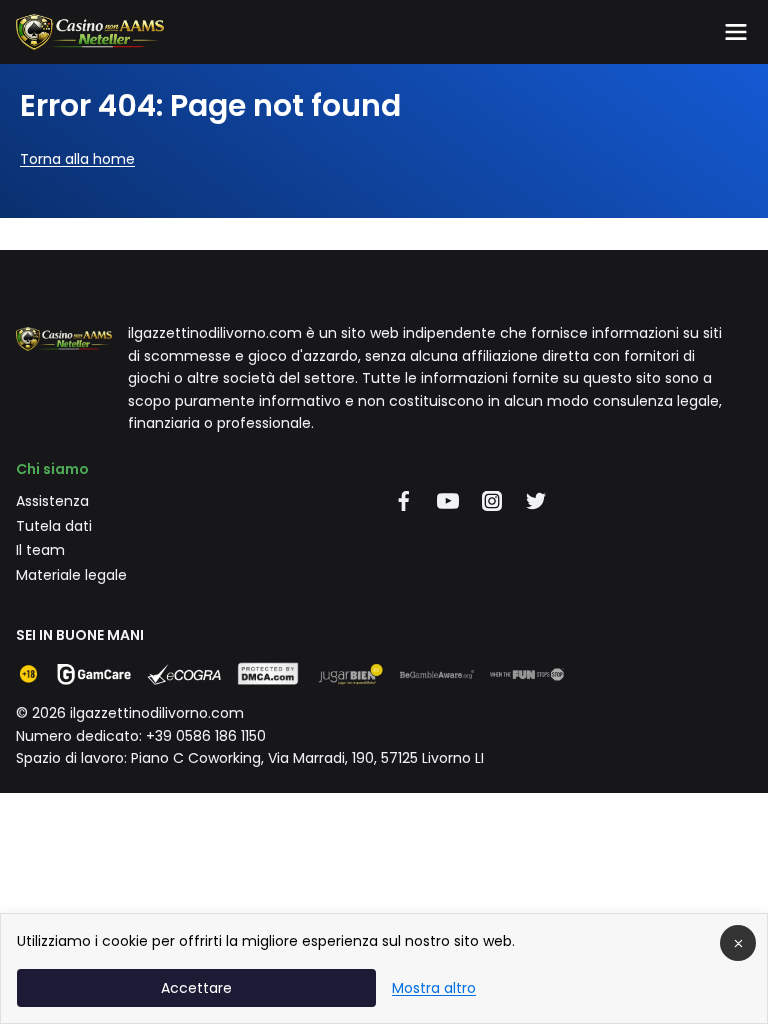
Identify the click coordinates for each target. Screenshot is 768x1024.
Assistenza (52, 501)
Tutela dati (54, 526)
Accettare (196, 988)
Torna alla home (77, 159)
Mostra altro (434, 988)
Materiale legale (71, 575)
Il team (40, 550)
